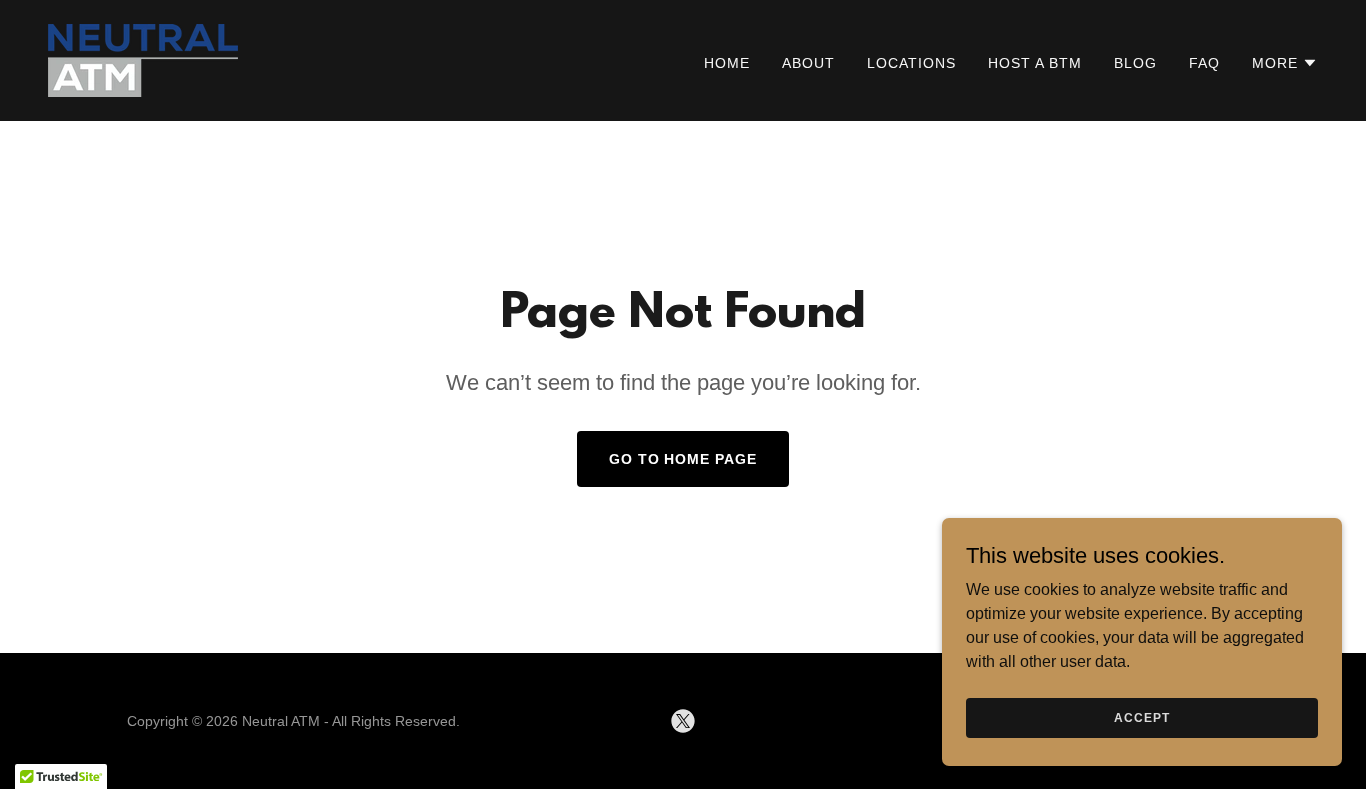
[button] (1285, 63)
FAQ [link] (1204, 63)
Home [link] (727, 63)
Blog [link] (1135, 63)
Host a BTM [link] (1035, 63)
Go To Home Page (683, 459)
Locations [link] (911, 63)
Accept (1141, 717)
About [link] (808, 63)
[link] (143, 59)
